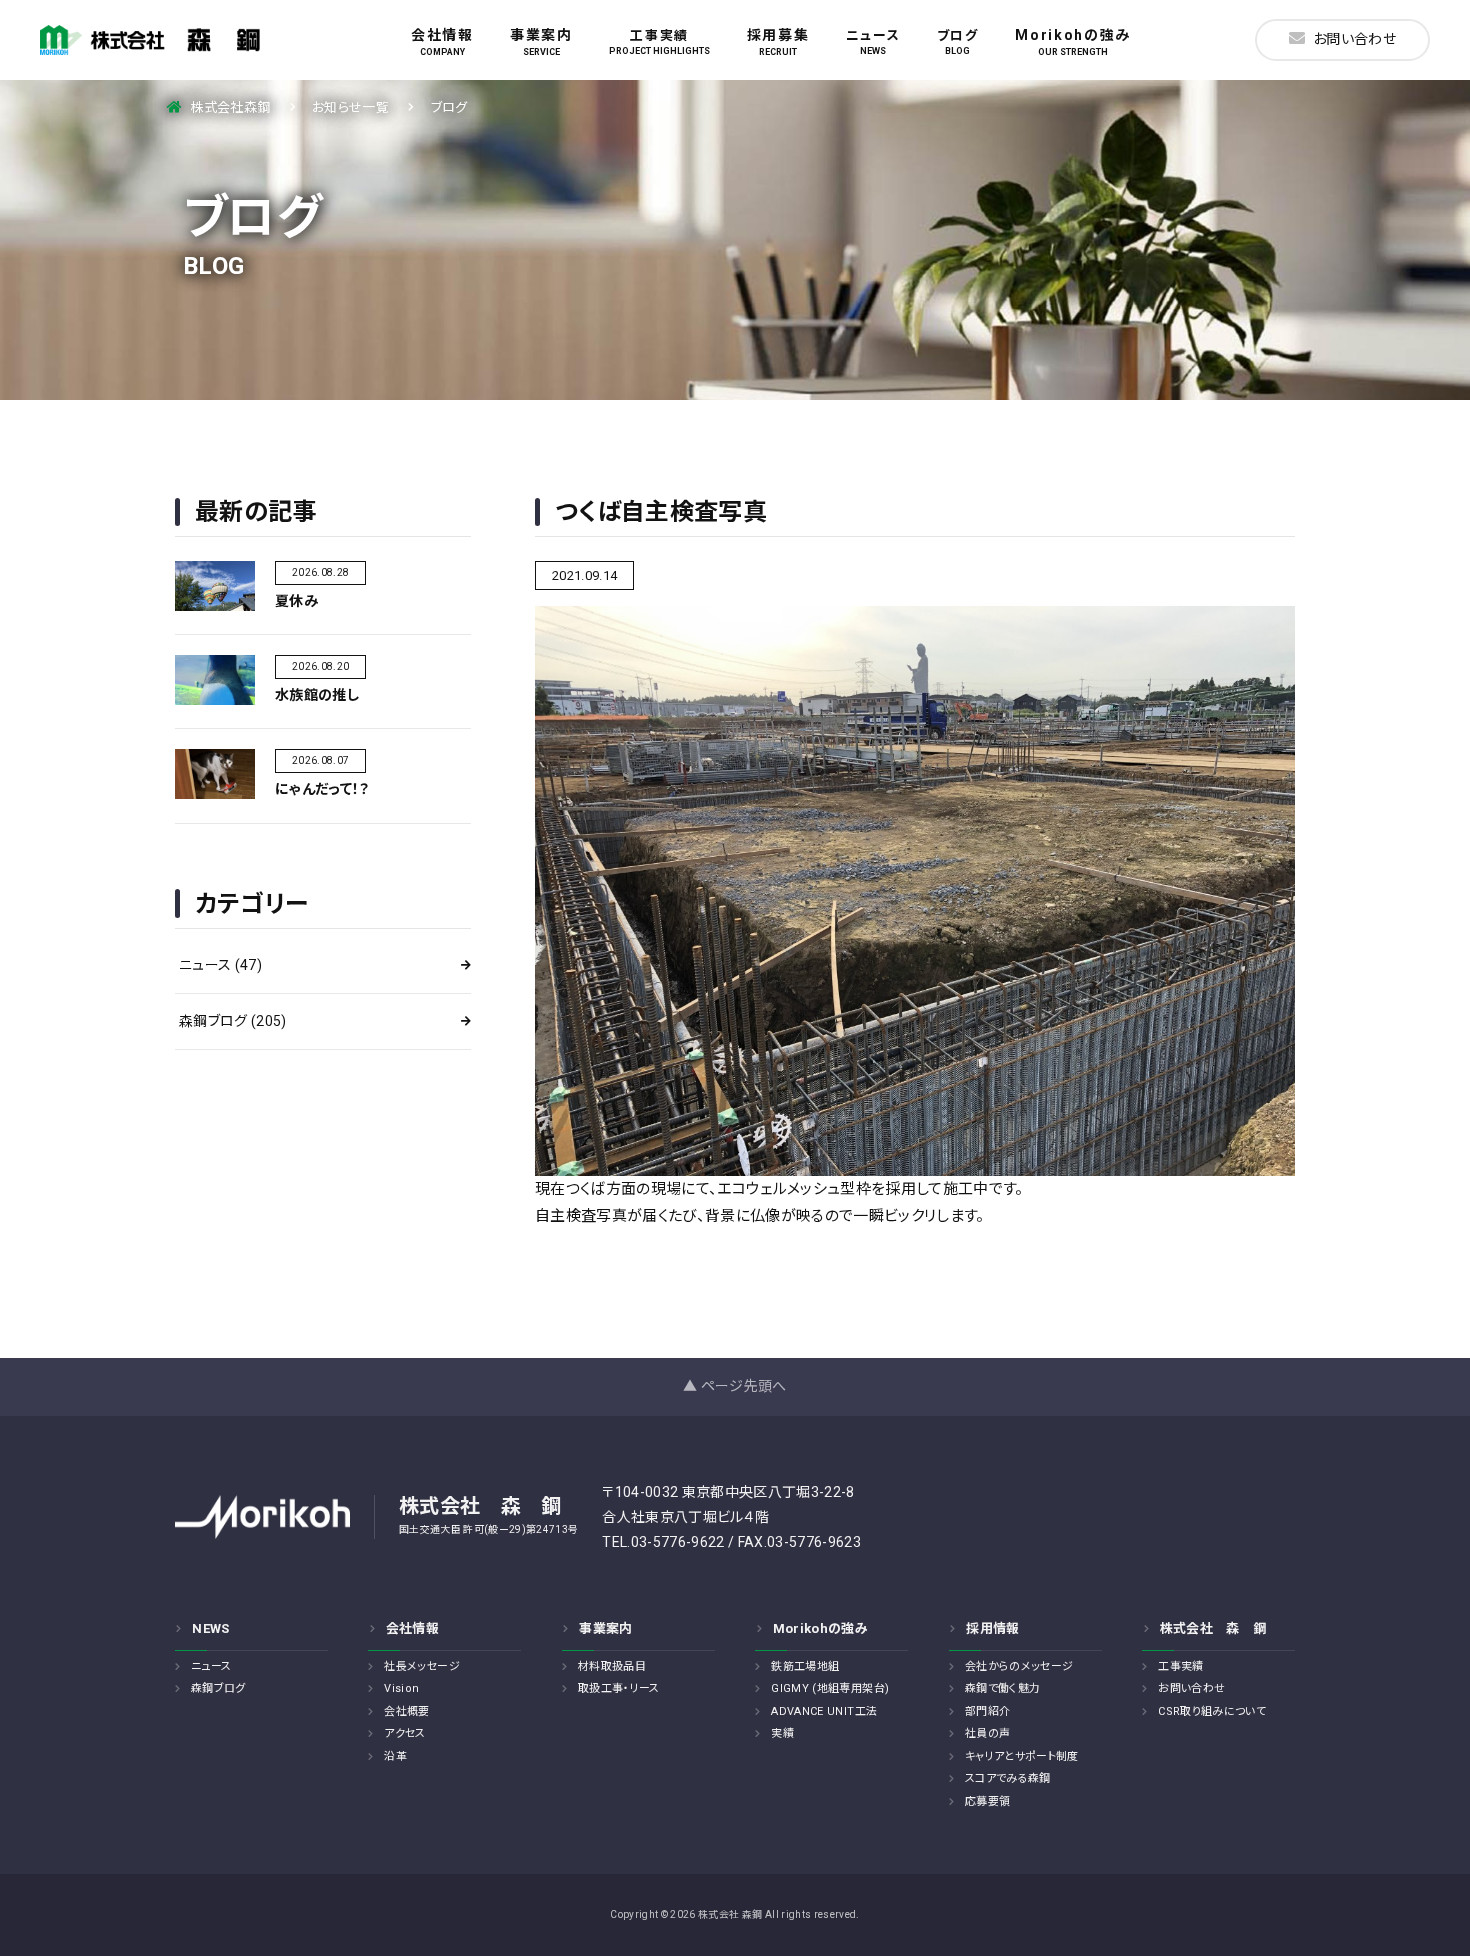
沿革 (395, 1756)
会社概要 (406, 1711)
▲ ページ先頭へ (735, 1386)
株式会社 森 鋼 (1213, 1628)
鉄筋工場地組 (805, 1666)
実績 (782, 1733)
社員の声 (987, 1733)
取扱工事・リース (619, 1688)
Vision (401, 1688)
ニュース (873, 42)
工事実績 (659, 42)
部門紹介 (987, 1711)
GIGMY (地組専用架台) (830, 1688)
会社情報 (442, 42)
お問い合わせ (1354, 39)
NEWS (210, 1628)
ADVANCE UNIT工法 (824, 1711)
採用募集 (778, 42)
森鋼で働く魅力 (1002, 1688)
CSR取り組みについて (1212, 1711)
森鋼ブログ (233, 1021)
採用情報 (992, 1628)
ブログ (958, 42)
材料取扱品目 (612, 1666)
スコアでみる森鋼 (1008, 1778)
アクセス (404, 1733)
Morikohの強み (1073, 42)
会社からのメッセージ (1019, 1666)
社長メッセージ (421, 1666)
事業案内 (541, 42)
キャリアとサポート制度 (1022, 1756)
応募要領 (987, 1801)
